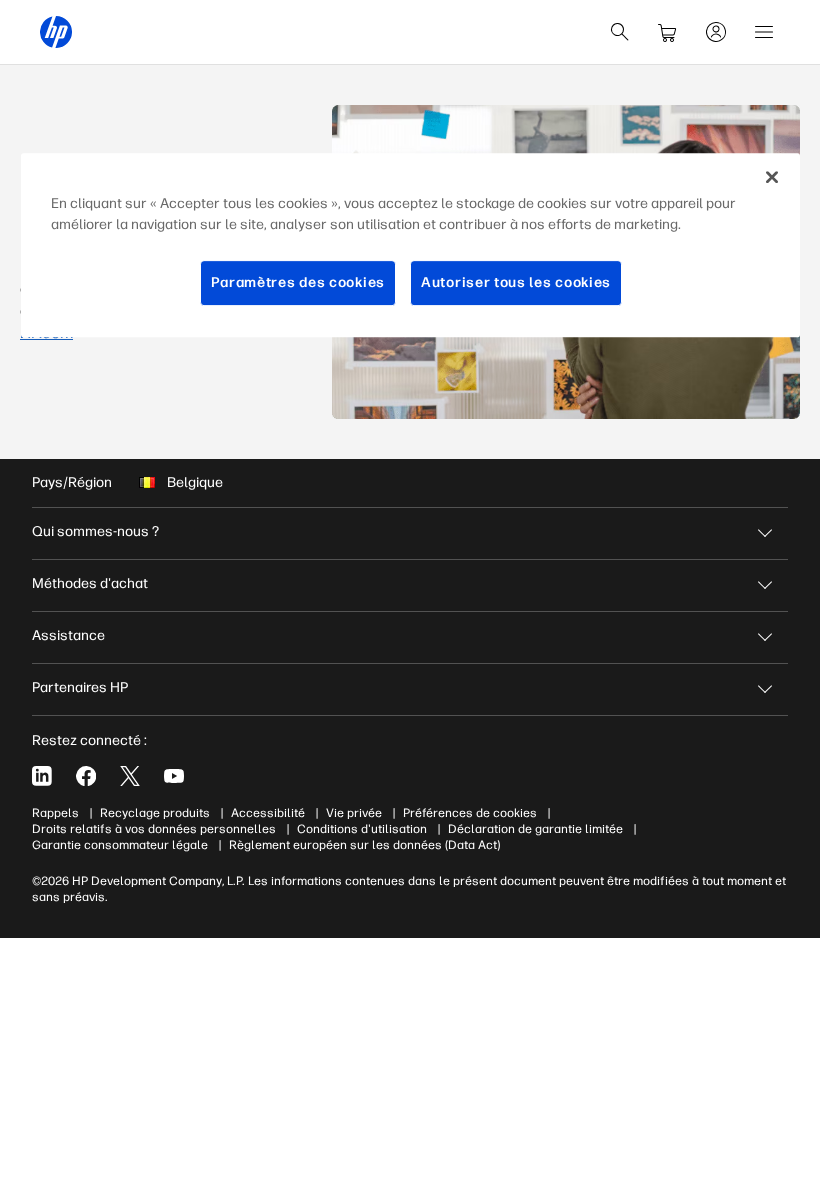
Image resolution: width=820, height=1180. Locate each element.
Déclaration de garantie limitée (535, 829)
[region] (410, 245)
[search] (620, 32)
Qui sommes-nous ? (95, 531)
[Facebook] (86, 776)
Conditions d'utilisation (362, 829)
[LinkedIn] (42, 776)
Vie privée (354, 813)
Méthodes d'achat (90, 583)
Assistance (68, 635)
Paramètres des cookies (298, 282)
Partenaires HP (80, 687)
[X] (130, 776)
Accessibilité (268, 813)
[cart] (668, 32)
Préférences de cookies (470, 813)
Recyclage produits (155, 813)
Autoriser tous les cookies (516, 282)
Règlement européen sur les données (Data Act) (364, 845)
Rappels (55, 813)
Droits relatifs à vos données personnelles (154, 829)
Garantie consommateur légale (120, 845)
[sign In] (716, 32)
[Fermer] (772, 177)
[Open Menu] (764, 32)
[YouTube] (174, 776)
